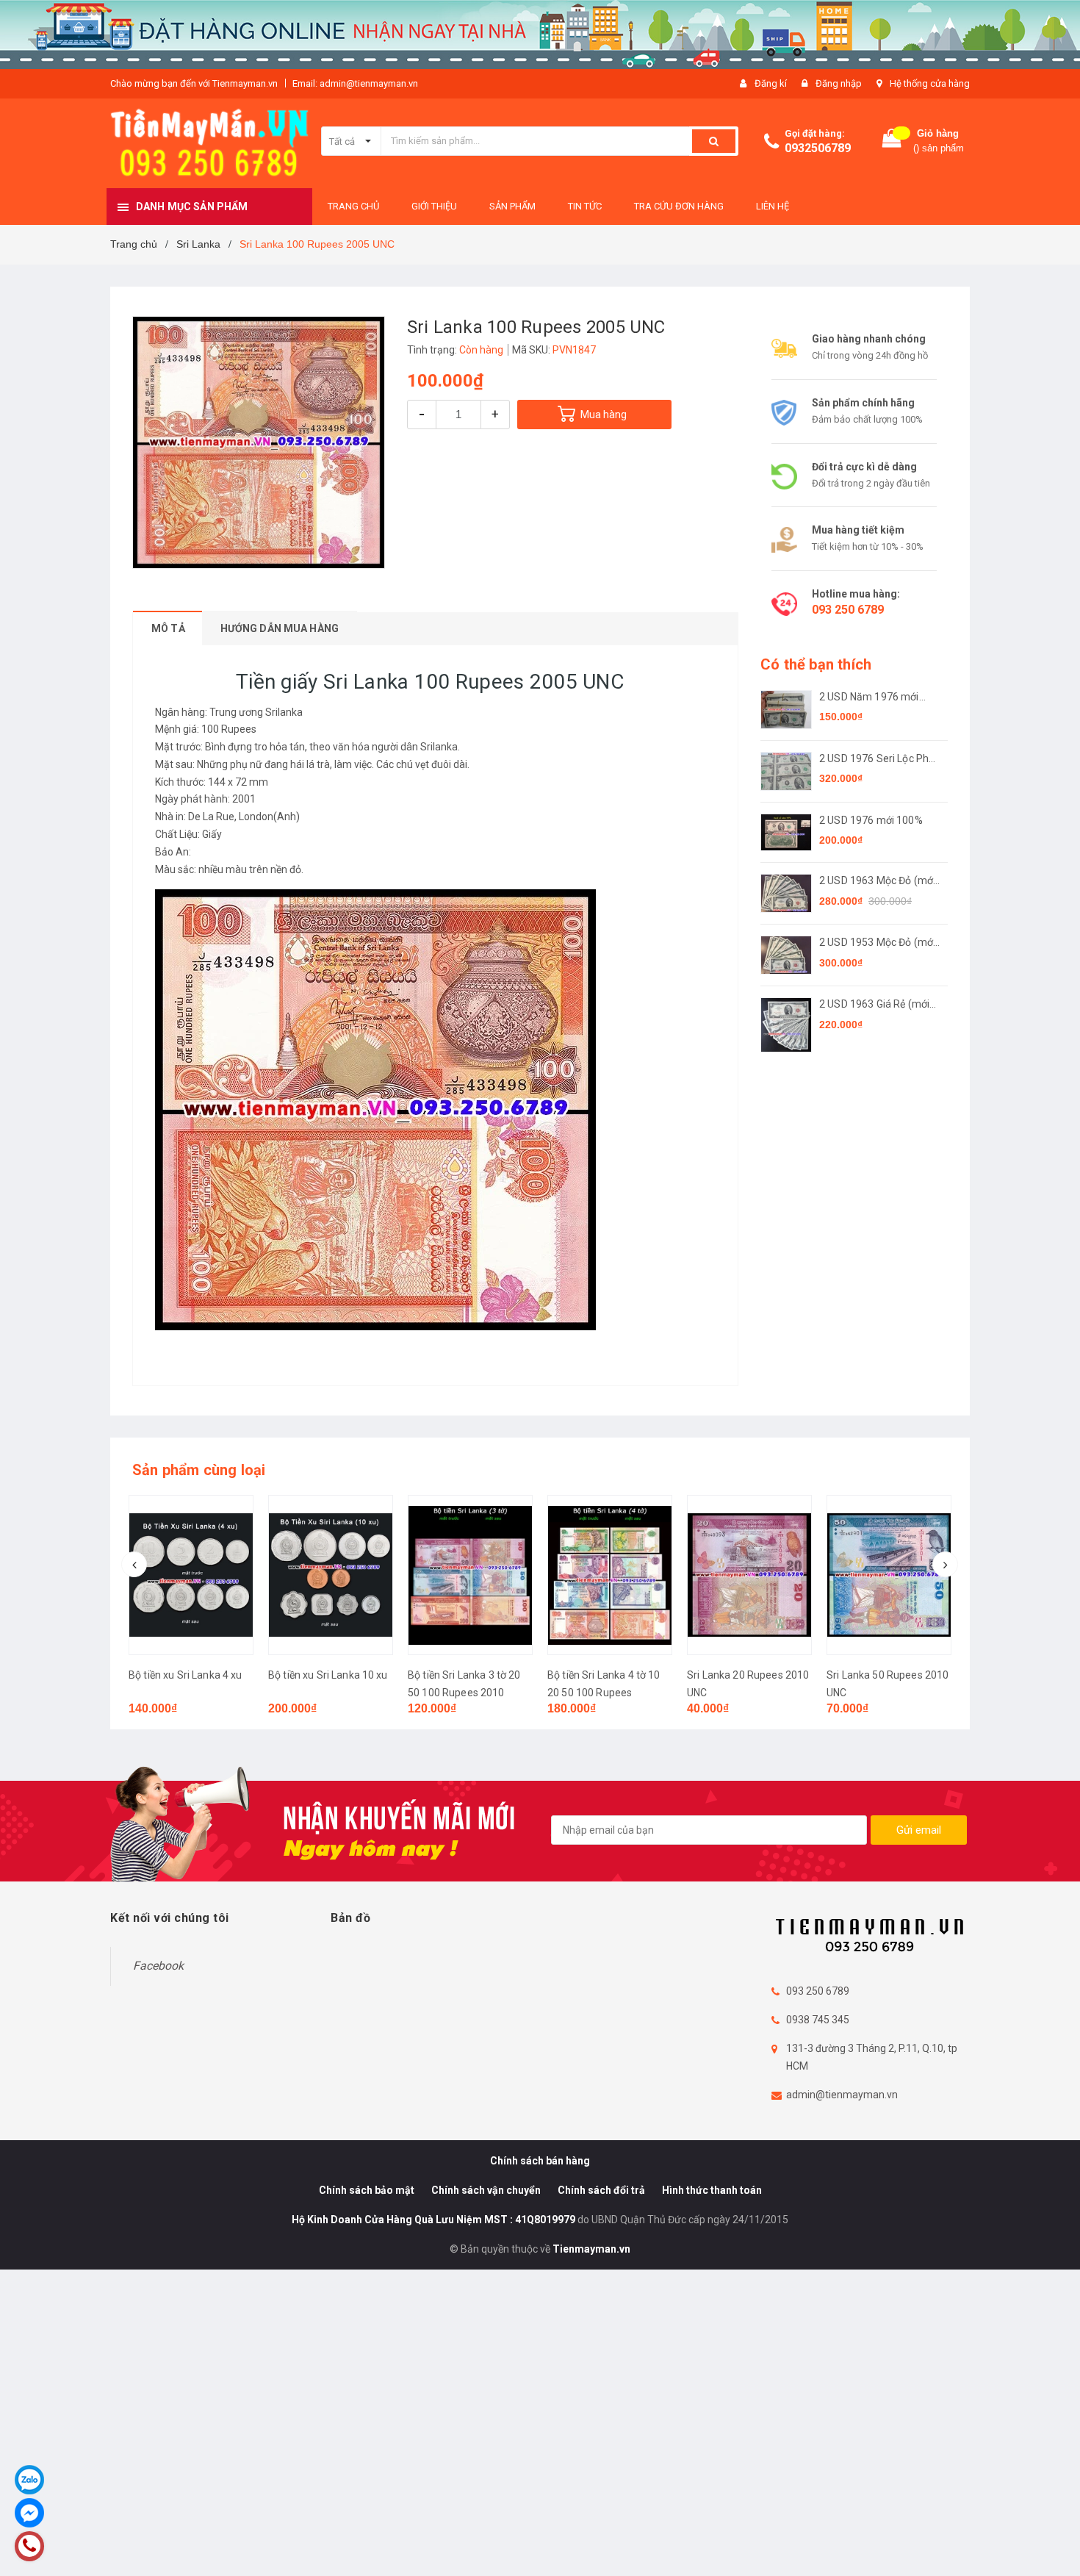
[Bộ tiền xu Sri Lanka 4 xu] (191, 1575)
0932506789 (818, 148)
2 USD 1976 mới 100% (871, 820)
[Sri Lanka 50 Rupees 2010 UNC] (889, 1575)
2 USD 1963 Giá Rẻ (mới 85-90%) (874, 1005)
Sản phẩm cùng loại (199, 1470)
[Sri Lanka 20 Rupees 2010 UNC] (749, 1575)
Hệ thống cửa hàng (930, 83)
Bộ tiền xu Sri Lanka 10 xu (328, 1675)
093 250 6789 (848, 610)
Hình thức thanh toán (712, 2190)
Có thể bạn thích (816, 664)
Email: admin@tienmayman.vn (355, 83)
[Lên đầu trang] (1054, 2547)
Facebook (158, 1966)
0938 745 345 (818, 2020)
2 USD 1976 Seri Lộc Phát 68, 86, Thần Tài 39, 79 (879, 760)
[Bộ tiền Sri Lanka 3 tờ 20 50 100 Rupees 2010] (470, 1575)
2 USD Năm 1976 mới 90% (869, 698)
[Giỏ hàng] (892, 141)
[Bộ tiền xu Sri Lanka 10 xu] (331, 1575)
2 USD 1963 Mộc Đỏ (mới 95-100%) (877, 882)
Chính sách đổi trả (601, 2190)
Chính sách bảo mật (367, 2190)
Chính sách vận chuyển (486, 2190)
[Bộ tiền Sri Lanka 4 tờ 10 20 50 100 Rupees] (610, 1575)
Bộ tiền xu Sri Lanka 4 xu (186, 1675)
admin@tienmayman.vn (842, 2095)
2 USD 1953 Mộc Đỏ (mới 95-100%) (877, 943)
